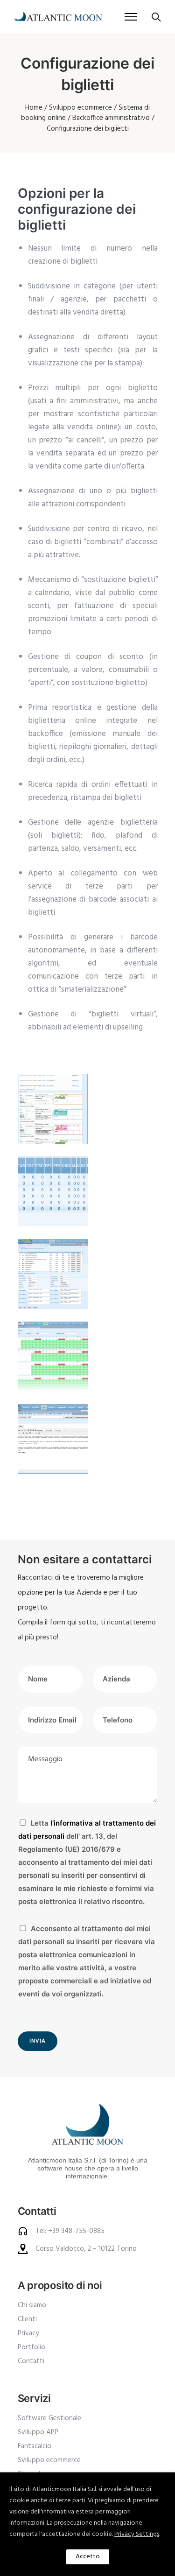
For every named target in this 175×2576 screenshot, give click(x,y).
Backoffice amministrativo (111, 118)
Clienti (27, 2319)
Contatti (31, 2361)
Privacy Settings (137, 2534)
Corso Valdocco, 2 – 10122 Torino (86, 2249)
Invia (38, 2041)
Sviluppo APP (38, 2432)
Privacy (28, 2333)
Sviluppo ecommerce (80, 108)
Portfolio (31, 2347)
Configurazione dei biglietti (88, 129)
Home (34, 108)
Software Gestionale (49, 2418)
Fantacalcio (35, 2446)
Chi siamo (32, 2305)
